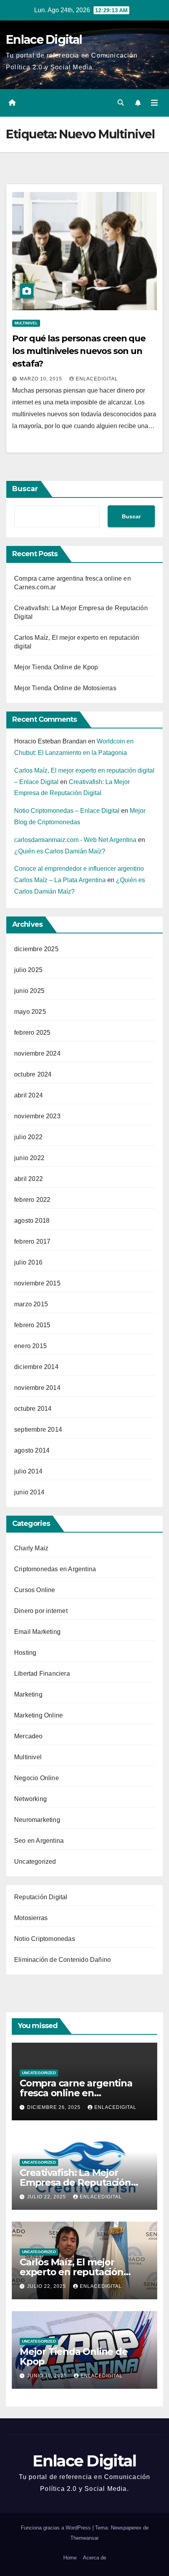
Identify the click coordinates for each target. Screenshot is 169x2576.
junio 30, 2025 (48, 2376)
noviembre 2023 (37, 1116)
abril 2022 (28, 1179)
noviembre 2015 (37, 1283)
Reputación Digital (41, 1897)
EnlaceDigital (97, 379)
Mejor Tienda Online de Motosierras (65, 688)
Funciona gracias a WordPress (57, 2528)
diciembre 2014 (36, 1367)
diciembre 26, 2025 (55, 2107)
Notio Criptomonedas (45, 1939)
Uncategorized (35, 1862)
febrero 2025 (32, 1033)
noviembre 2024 (37, 1053)
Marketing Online (39, 1715)
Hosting (25, 1653)
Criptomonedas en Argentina (55, 1569)
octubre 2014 (33, 1409)
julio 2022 (28, 1137)
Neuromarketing (37, 1820)
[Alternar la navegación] (154, 103)
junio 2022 (29, 1158)
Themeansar (84, 2538)
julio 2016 (28, 1262)
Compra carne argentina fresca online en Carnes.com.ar (76, 2093)
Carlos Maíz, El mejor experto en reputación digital (72, 2272)
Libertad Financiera (42, 1674)
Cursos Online (35, 1590)
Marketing (28, 1694)
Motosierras (31, 1918)
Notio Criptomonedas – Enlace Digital (67, 811)
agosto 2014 (32, 1450)
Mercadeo (28, 1736)
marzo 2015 (31, 1304)
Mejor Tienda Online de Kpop (56, 667)
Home (70, 2558)
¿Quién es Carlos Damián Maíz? (60, 851)
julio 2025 (28, 970)
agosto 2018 (32, 1221)
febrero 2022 (32, 1200)
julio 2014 (28, 1471)
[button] (121, 103)
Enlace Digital (44, 40)
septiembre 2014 (38, 1430)
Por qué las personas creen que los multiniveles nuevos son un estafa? (79, 351)
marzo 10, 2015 (42, 379)
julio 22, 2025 (47, 2197)
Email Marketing (37, 1632)
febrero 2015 (32, 1325)
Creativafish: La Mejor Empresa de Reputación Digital (75, 2182)
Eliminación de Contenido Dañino (62, 1960)
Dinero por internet (41, 1611)
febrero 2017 (32, 1241)
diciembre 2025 (36, 949)
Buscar (25, 489)
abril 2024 (28, 1095)
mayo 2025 (30, 1012)
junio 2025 (29, 991)
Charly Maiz (31, 1548)
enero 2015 (30, 1346)
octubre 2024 (33, 1074)
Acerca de (95, 2558)
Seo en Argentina (39, 1841)
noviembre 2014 (37, 1388)
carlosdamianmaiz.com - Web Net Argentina (75, 840)
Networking (30, 1799)
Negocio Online (37, 1778)
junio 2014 (29, 1492)
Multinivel (26, 323)
